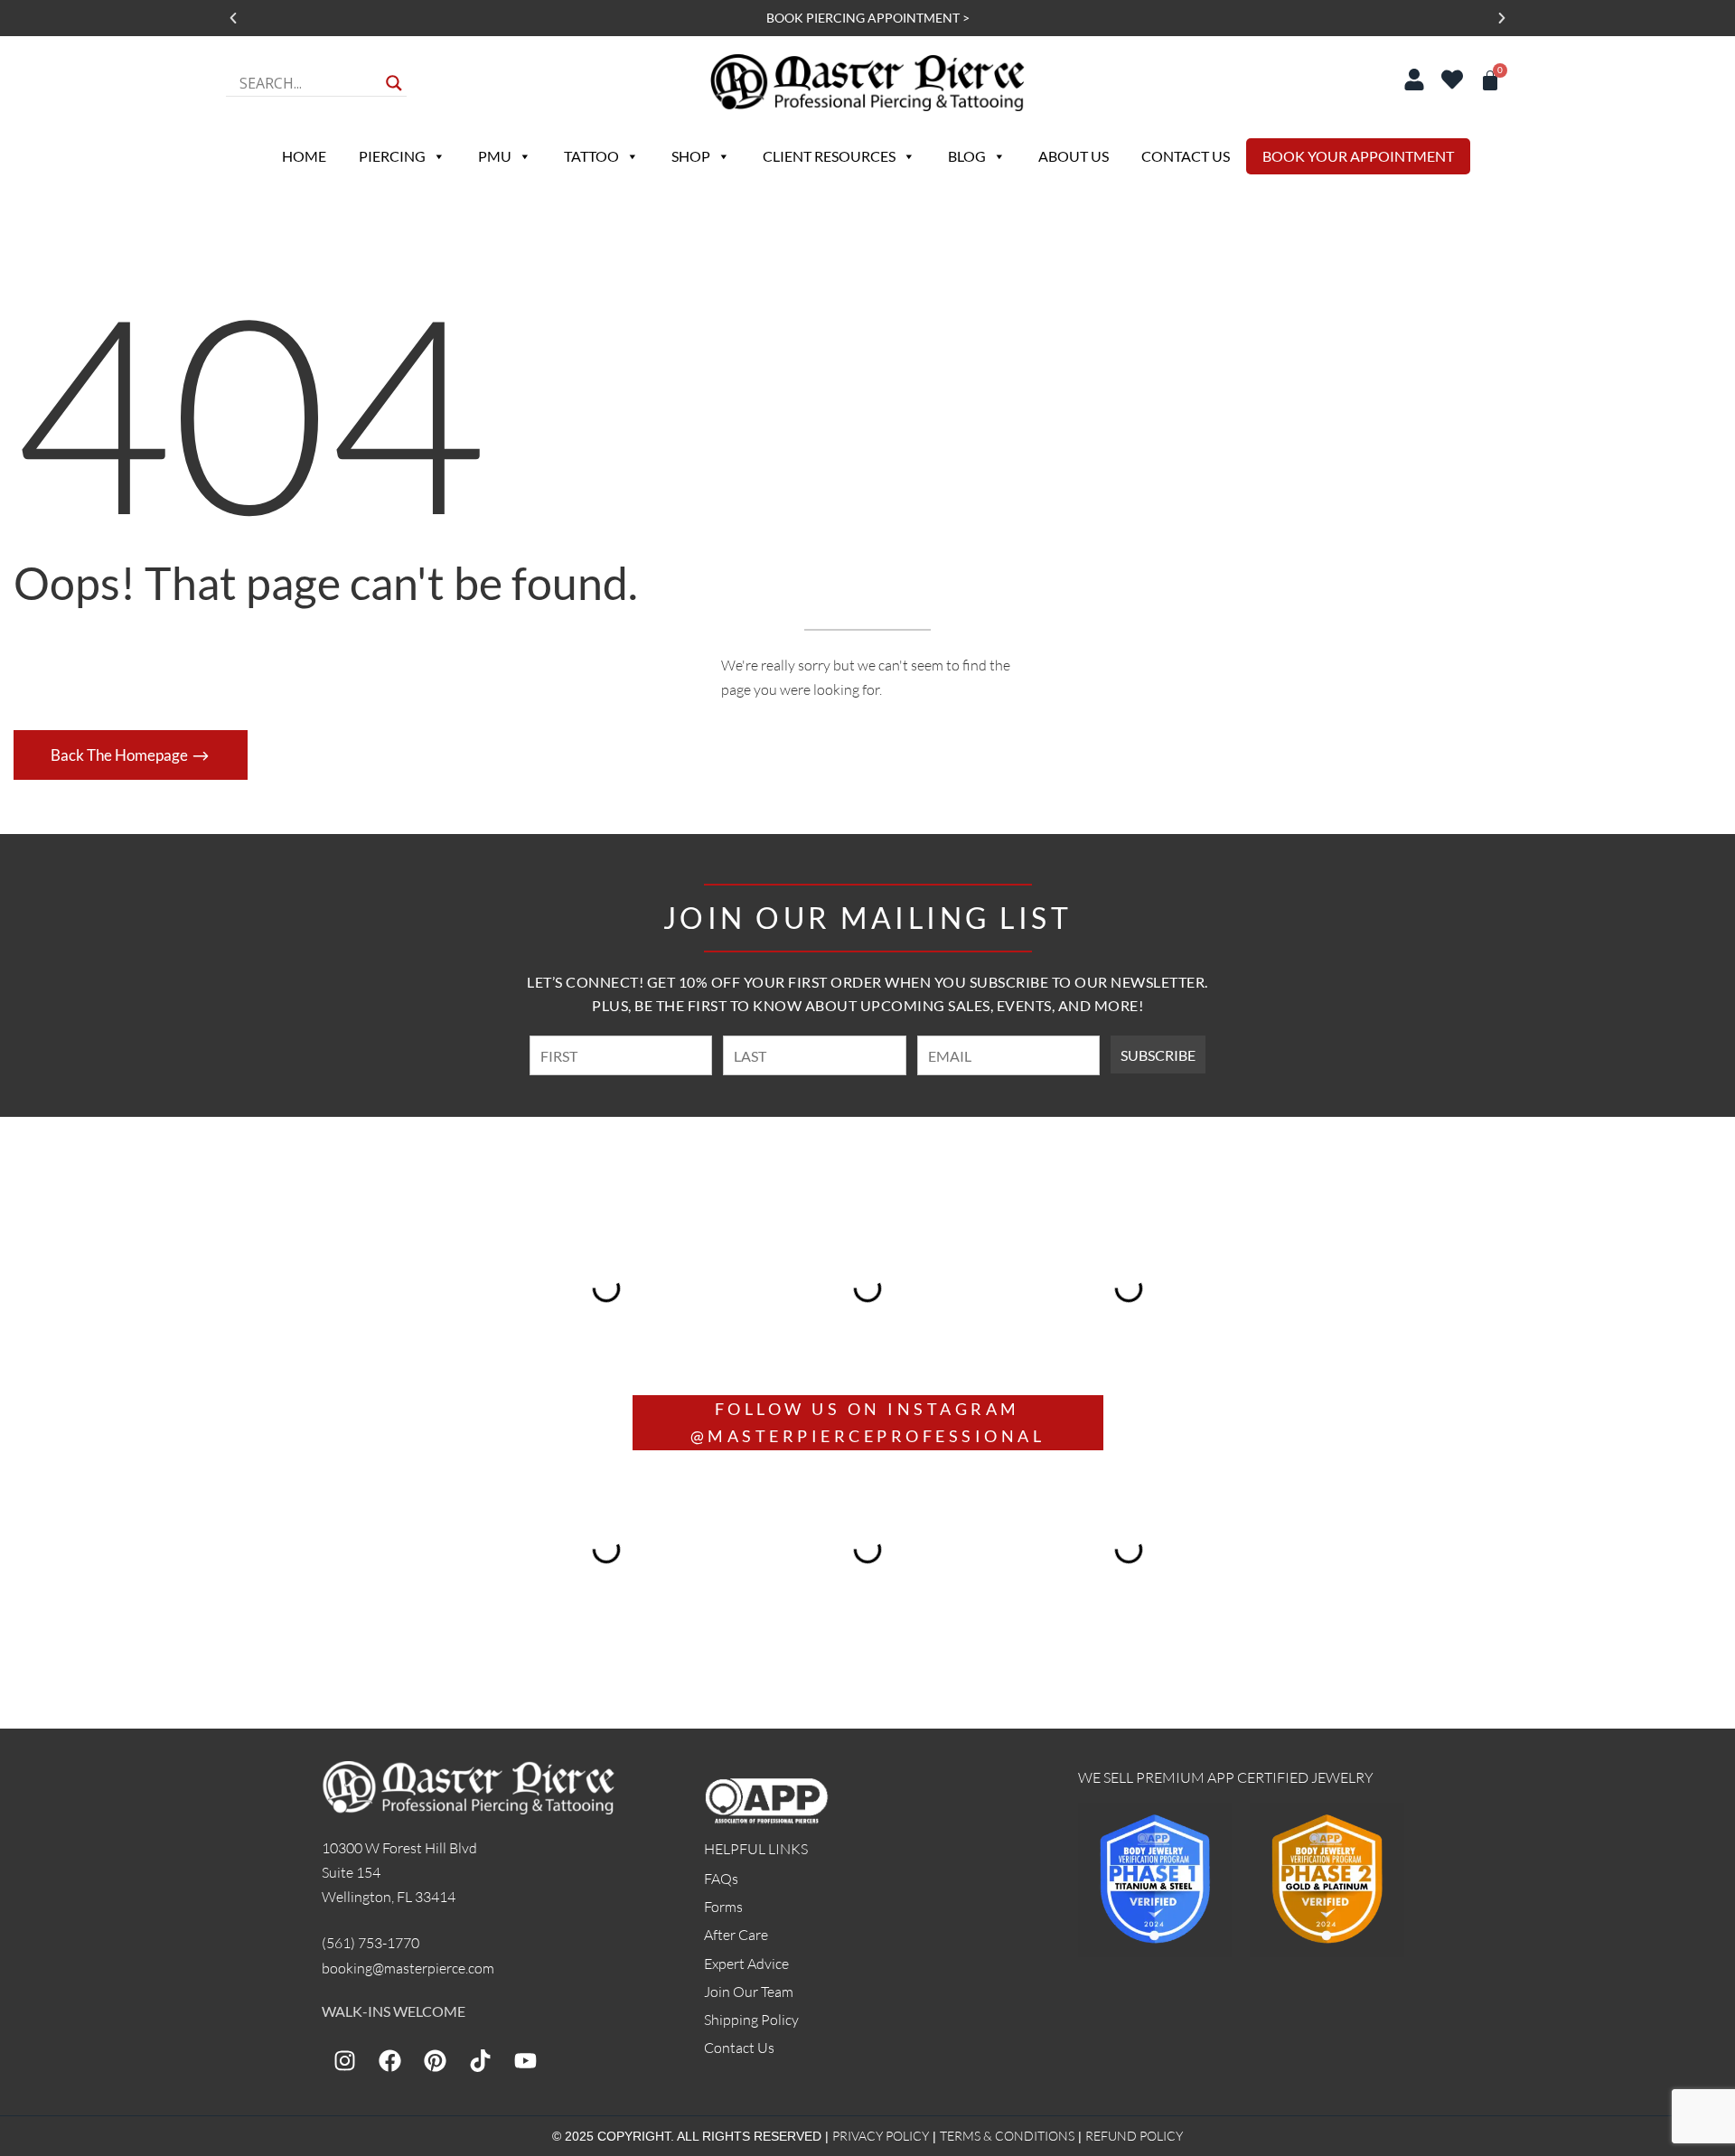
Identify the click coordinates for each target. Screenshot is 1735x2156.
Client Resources (829, 156)
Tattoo (591, 156)
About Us (1074, 156)
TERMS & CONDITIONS (1007, 2136)
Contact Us (1186, 156)
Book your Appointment (1358, 156)
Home (304, 156)
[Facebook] (389, 2060)
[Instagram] (344, 2060)
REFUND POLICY (1134, 2136)
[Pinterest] (435, 2060)
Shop (691, 156)
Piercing (392, 156)
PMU (495, 156)
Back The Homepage (121, 755)
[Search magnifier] (394, 83)
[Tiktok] (480, 2060)
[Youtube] (525, 2060)
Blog (967, 156)
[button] (233, 18)
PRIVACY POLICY (881, 2136)
